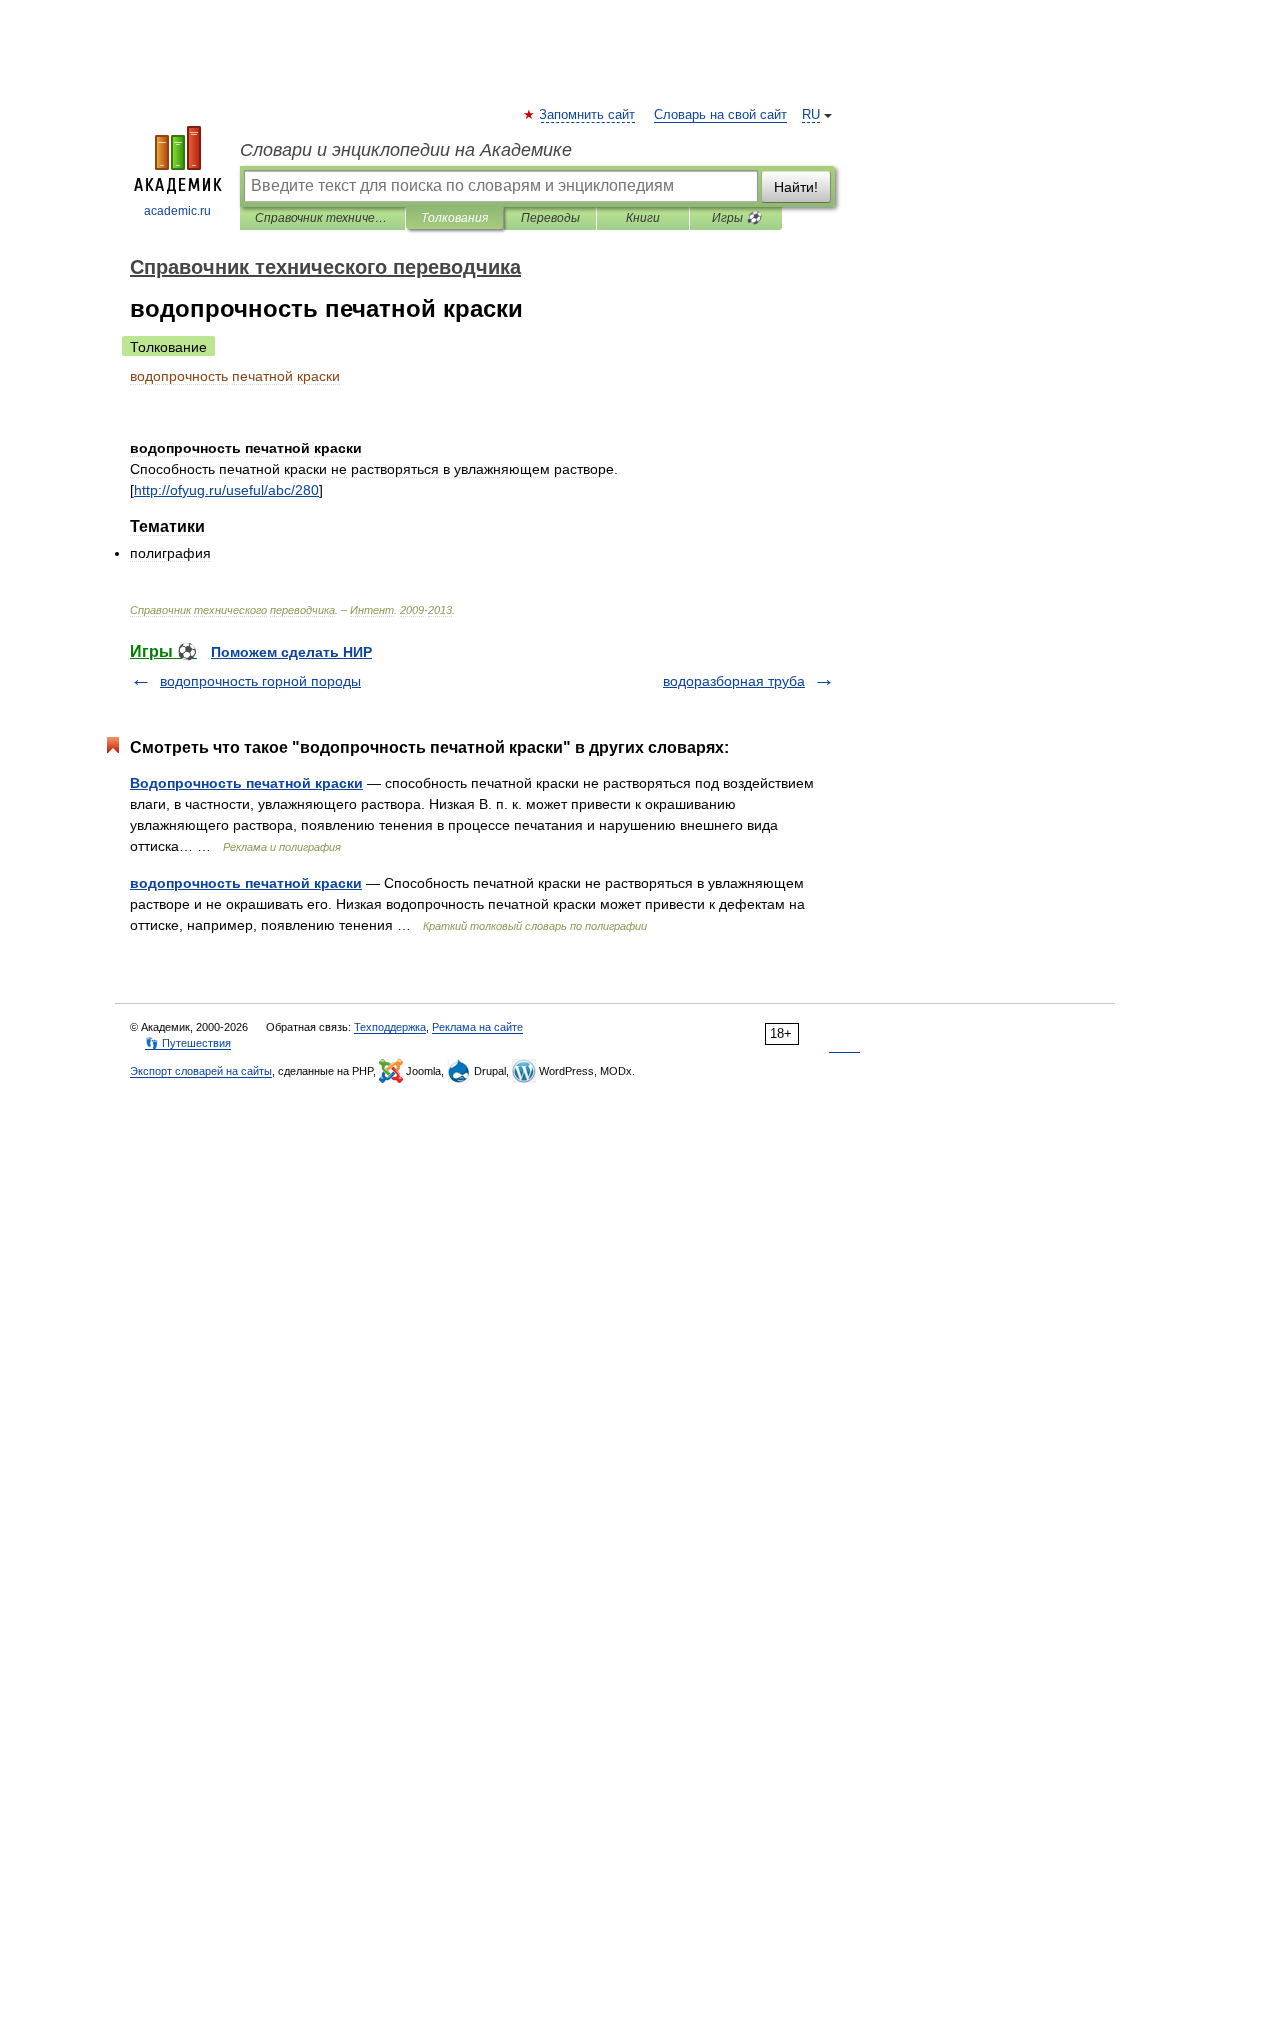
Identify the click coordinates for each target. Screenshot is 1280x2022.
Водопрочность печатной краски (246, 783)
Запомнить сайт (588, 115)
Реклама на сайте (477, 1027)
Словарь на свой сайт (720, 115)
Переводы (550, 218)
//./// (226, 490)
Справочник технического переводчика (322, 218)
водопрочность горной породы (260, 681)
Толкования (454, 218)
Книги (643, 218)
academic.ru (177, 211)
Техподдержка (390, 1027)
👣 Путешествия (188, 1043)
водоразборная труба (734, 681)
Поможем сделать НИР (291, 652)
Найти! (796, 187)
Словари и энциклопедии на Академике (406, 150)
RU (811, 115)
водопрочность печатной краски (246, 883)
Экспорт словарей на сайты (201, 1071)
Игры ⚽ (736, 218)
